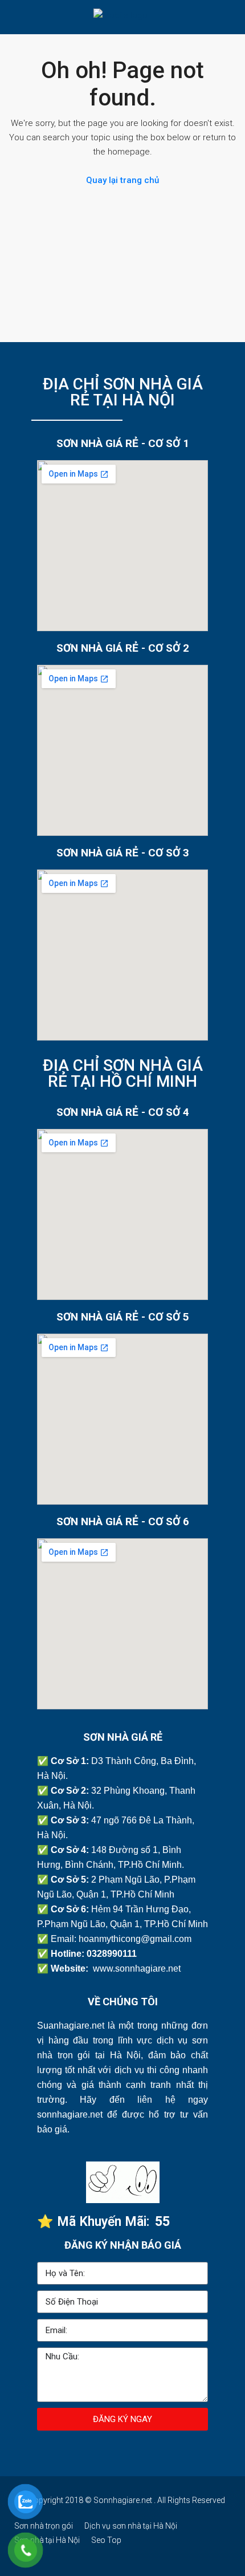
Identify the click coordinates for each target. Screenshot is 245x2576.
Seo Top (106, 2540)
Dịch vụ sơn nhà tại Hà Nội (131, 2526)
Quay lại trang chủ (122, 180)
